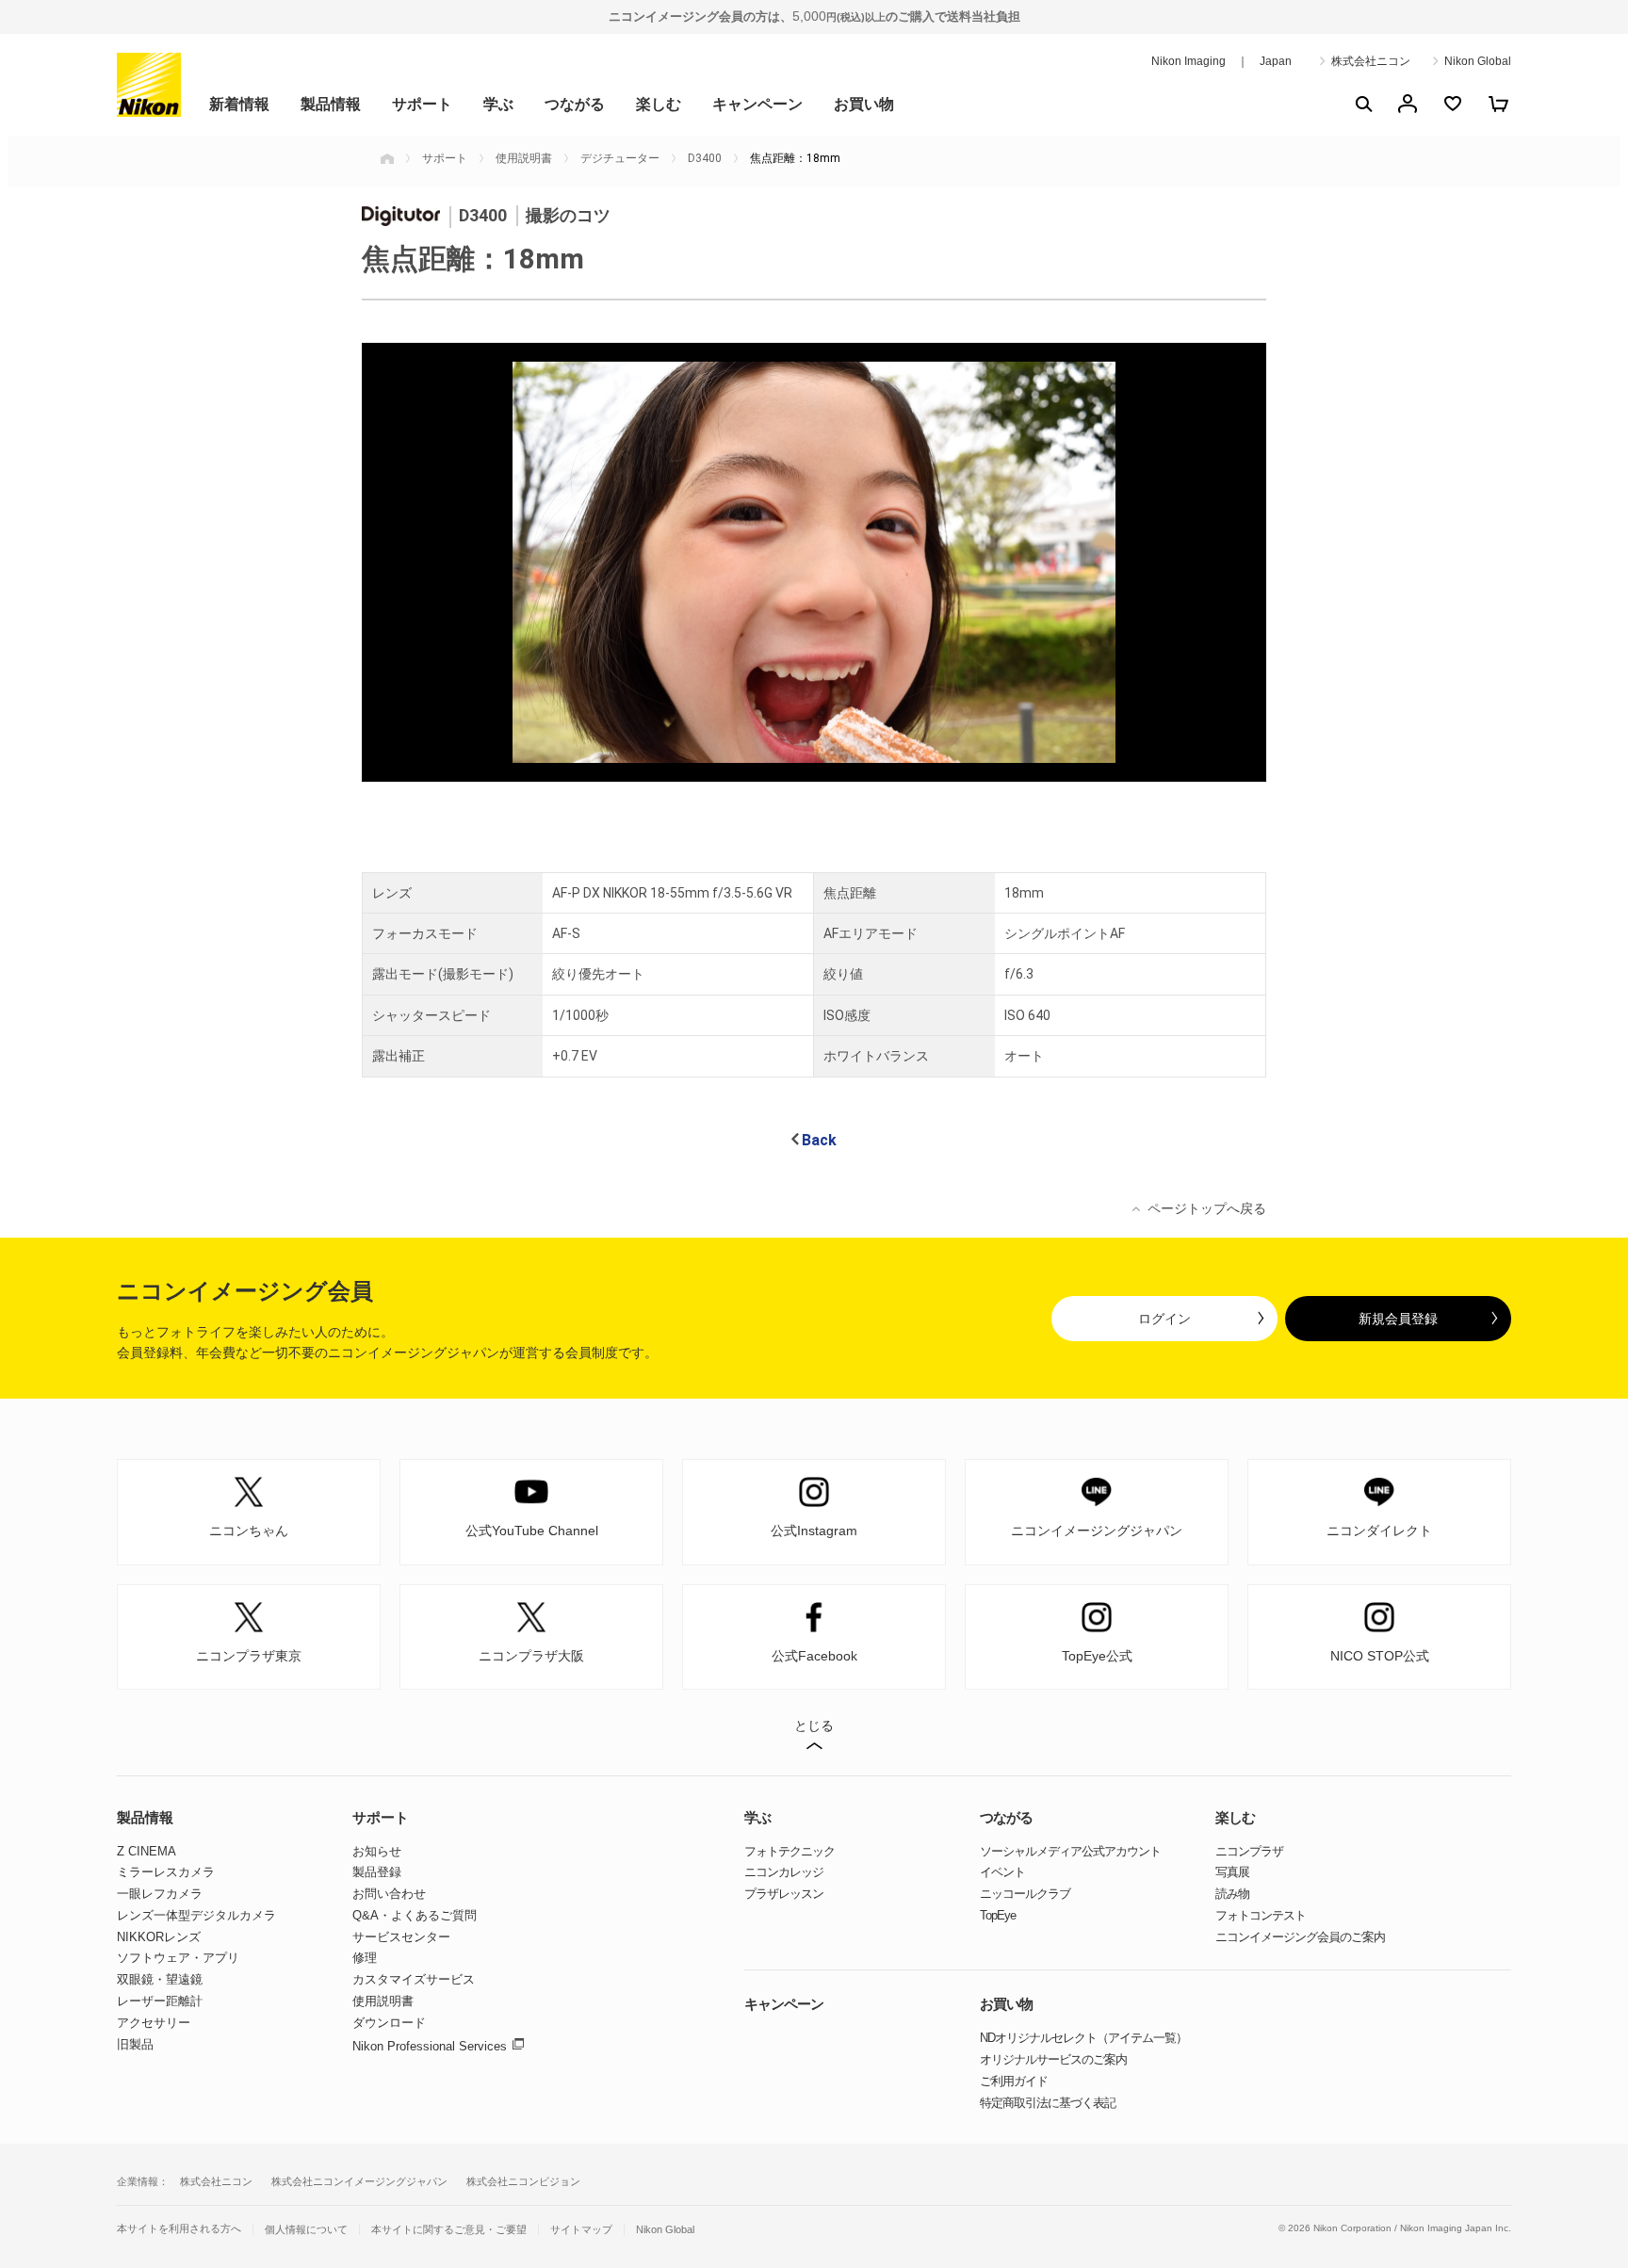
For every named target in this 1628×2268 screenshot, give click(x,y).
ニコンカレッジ (784, 1872)
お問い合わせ (389, 1894)
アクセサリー (154, 2023)
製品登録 (377, 1872)
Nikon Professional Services (430, 2046)
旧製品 (135, 2044)
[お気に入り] (1453, 104)
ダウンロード (389, 2023)
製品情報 (331, 104)
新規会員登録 (1398, 1319)
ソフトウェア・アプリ (178, 1958)
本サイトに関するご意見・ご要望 (449, 2230)
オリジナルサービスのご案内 (1053, 2059)
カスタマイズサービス (414, 1979)
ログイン (1164, 1319)
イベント (1002, 1872)
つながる (575, 104)
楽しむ (659, 104)
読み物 (1232, 1894)
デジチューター (620, 158)
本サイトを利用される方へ (179, 2228)
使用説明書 (524, 158)
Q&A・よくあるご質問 (415, 1915)
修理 (365, 1958)
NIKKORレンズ (159, 1937)
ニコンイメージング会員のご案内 (1300, 1937)
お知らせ (377, 1851)
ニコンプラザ (1249, 1851)
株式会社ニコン (1371, 61)
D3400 (705, 158)
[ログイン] (1408, 104)
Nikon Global (1478, 61)
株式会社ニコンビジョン (523, 2181)
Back (819, 1140)
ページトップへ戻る (1207, 1208)
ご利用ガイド (1014, 2081)
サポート (422, 104)
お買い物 (864, 104)
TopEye (998, 1915)
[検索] (1362, 104)
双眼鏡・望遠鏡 (160, 1979)
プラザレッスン (784, 1894)
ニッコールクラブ (1025, 1894)
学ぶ (498, 104)
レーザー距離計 (160, 2001)
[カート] (1498, 104)
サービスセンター (401, 1937)
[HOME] (387, 158)
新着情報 (239, 104)
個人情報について (306, 2230)
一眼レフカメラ (160, 1894)
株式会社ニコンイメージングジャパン (359, 2181)
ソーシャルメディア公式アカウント (1070, 1851)
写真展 (1232, 1872)
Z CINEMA (147, 1851)
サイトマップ (581, 2230)
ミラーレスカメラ (166, 1872)
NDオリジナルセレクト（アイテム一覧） (1083, 2038)
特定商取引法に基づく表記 (1048, 2103)
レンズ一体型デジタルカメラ (196, 1915)
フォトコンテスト (1261, 1915)
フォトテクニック (790, 1851)
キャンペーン (757, 104)
